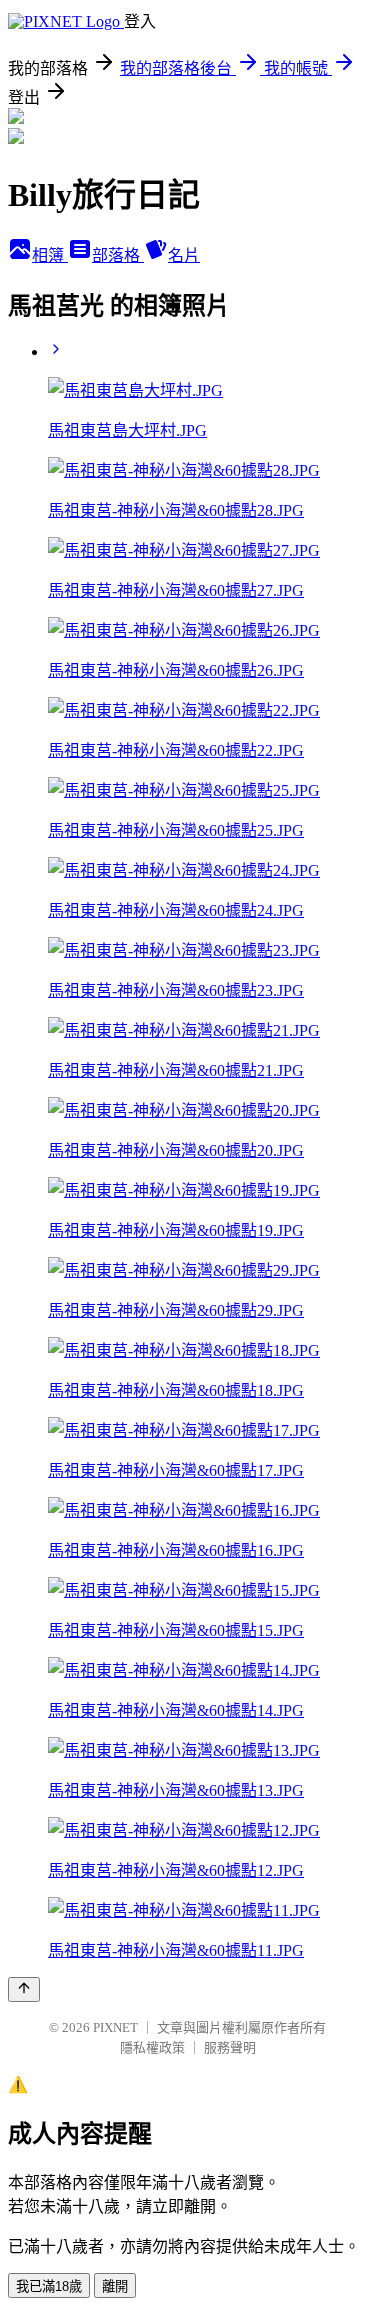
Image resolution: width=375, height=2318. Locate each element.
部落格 (118, 255)
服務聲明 (230, 2047)
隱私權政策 (152, 2047)
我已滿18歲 (49, 2286)
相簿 (50, 255)
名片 (184, 255)
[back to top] (24, 1989)
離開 (115, 2286)
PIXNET (115, 2027)
